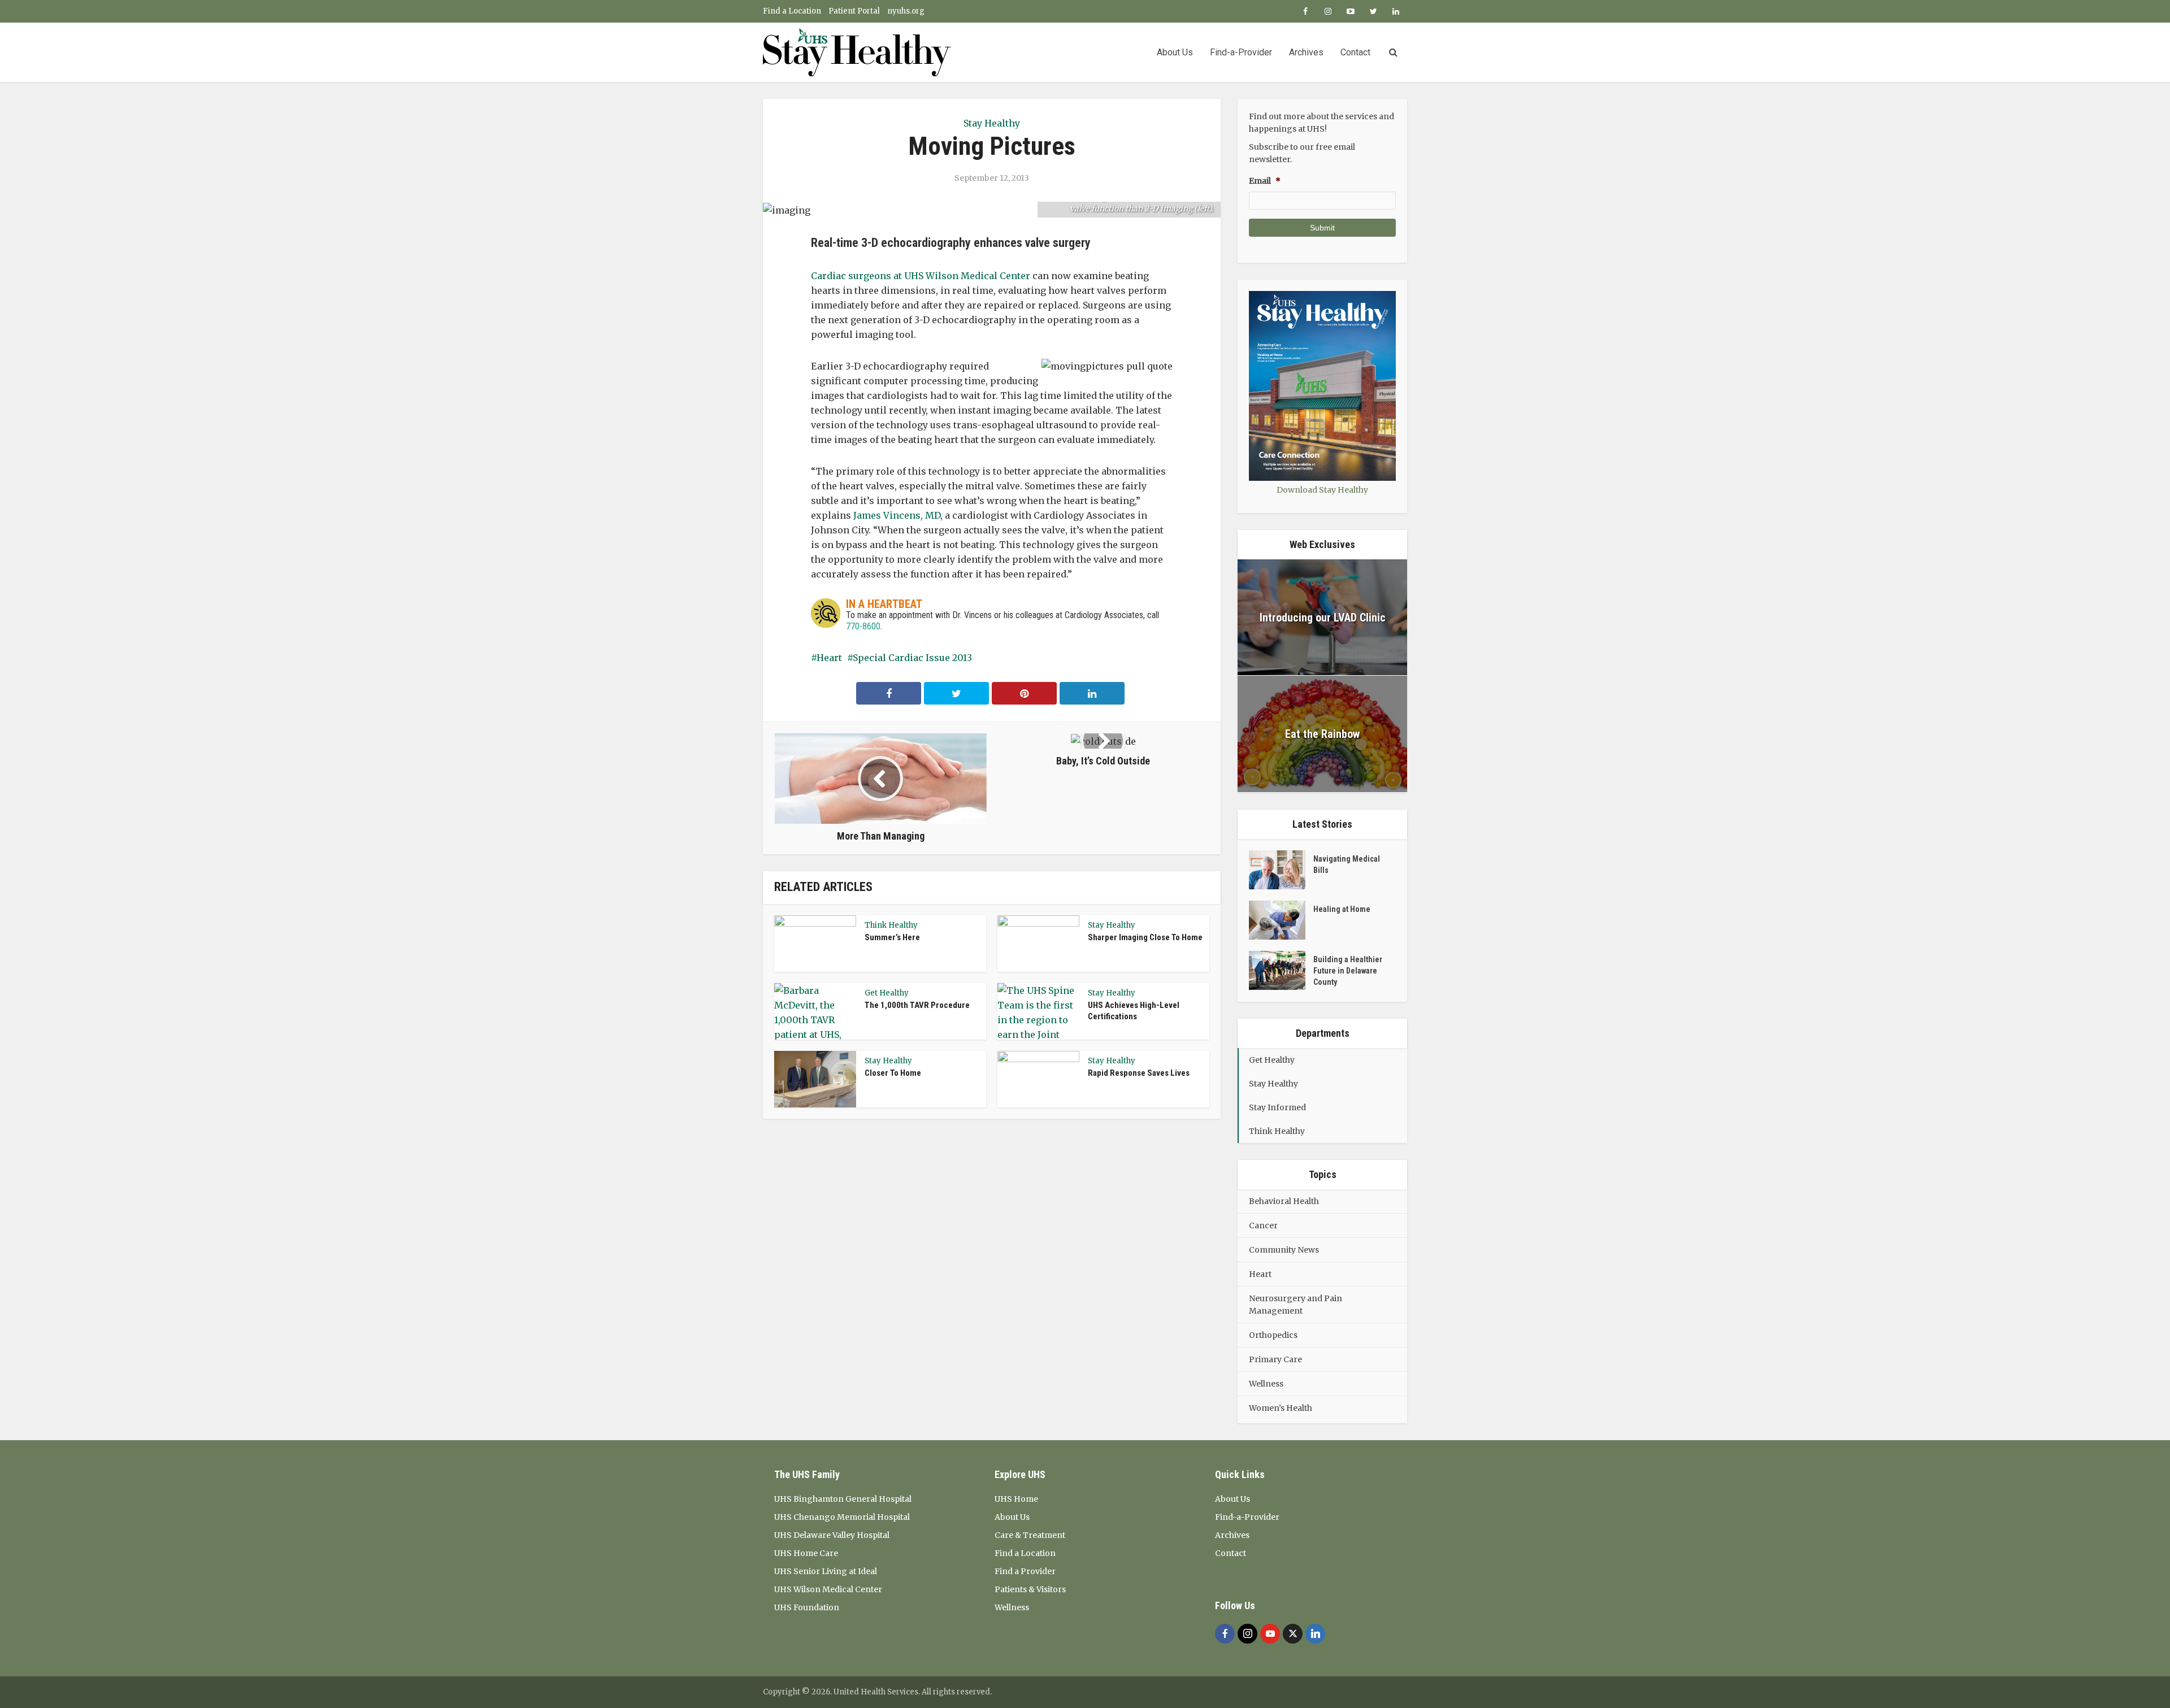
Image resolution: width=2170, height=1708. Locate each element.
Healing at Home (1342, 909)
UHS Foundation (807, 1607)
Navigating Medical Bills (1347, 864)
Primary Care (1275, 1359)
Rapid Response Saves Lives (1139, 1073)
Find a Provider (1025, 1571)
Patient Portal (854, 11)
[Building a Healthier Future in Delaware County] (1281, 970)
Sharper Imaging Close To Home (1145, 937)
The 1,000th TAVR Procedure (917, 1005)
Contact (1355, 52)
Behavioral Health (1284, 1201)
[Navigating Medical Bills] (1281, 870)
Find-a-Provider (1241, 52)
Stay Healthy (992, 123)
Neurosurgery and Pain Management (1296, 1305)
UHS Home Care (806, 1553)
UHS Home (1016, 1499)
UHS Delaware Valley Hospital (832, 1535)
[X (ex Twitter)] (1293, 1634)
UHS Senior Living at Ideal (826, 1571)
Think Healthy (891, 925)
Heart (829, 658)
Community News (1284, 1250)
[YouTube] (1270, 1634)
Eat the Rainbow (1322, 734)
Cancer (1263, 1225)
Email (1265, 181)
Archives (1306, 52)
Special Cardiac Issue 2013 (912, 658)
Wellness (1266, 1384)
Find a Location (792, 11)
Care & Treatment (1030, 1535)
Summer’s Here (892, 937)
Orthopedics (1273, 1335)
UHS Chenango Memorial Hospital (842, 1517)
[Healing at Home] (1281, 920)
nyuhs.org (906, 11)
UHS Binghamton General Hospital (843, 1499)
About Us (1175, 52)
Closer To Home (893, 1073)
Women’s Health (1281, 1408)
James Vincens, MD (897, 515)
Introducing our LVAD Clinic (1323, 618)
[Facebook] (1225, 1634)
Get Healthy (887, 993)
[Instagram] (1247, 1634)
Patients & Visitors (1030, 1589)
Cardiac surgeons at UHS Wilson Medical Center (921, 276)
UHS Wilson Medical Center (828, 1589)
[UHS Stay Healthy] (857, 52)
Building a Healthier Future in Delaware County (1348, 971)
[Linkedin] (1315, 1634)
